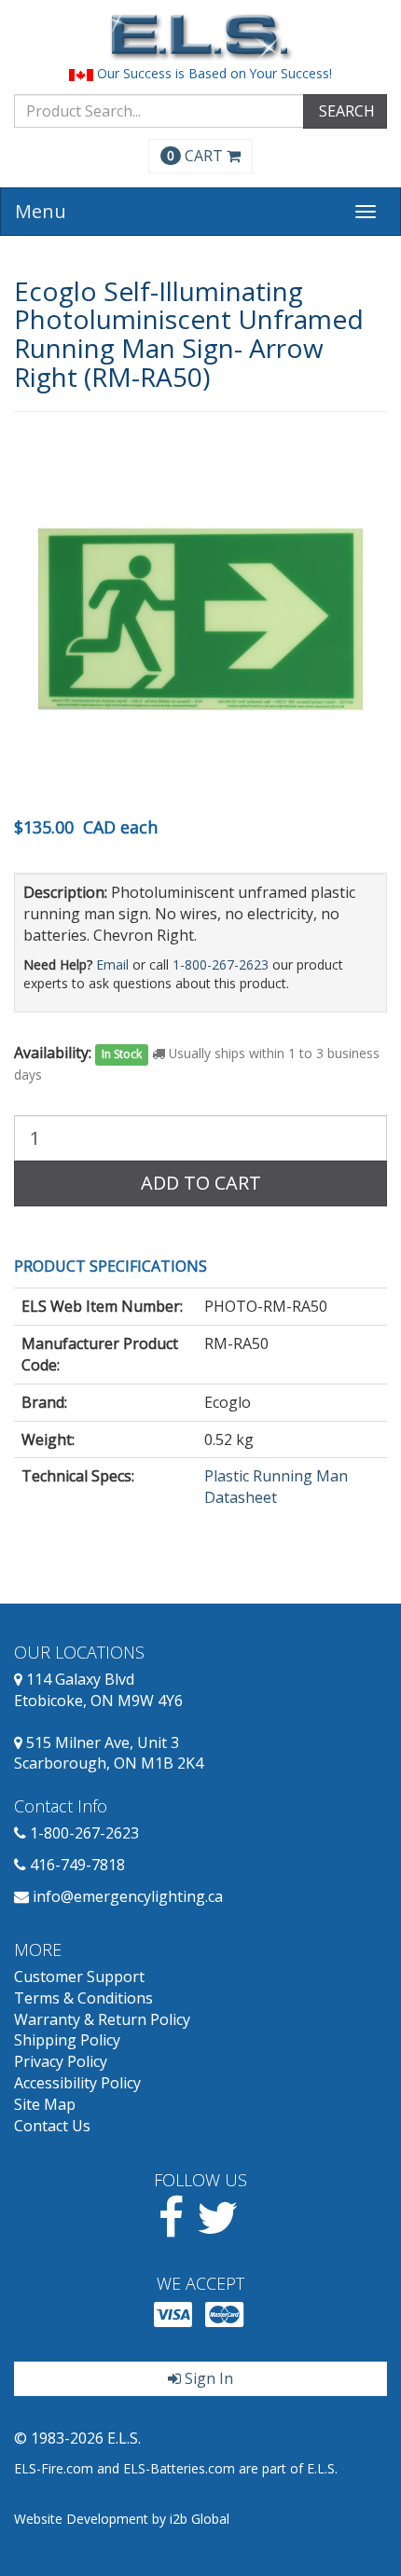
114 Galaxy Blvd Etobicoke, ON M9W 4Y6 (98, 1690)
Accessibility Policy (77, 2083)
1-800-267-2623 (221, 964)
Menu (41, 211)
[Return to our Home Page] (200, 37)
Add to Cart (201, 1183)
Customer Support (79, 1977)
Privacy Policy (61, 2061)
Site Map (45, 2104)
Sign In (207, 2378)
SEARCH (345, 111)
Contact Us (52, 2126)
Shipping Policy (67, 2040)
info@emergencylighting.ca (128, 1896)
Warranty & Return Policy (102, 2019)
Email (112, 964)
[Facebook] (171, 2228)
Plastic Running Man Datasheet (276, 1487)
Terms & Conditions (83, 1998)
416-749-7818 (77, 1865)
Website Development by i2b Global (122, 2519)
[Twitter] (218, 2228)
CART (197, 156)
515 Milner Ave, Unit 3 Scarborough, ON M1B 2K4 (109, 1753)
